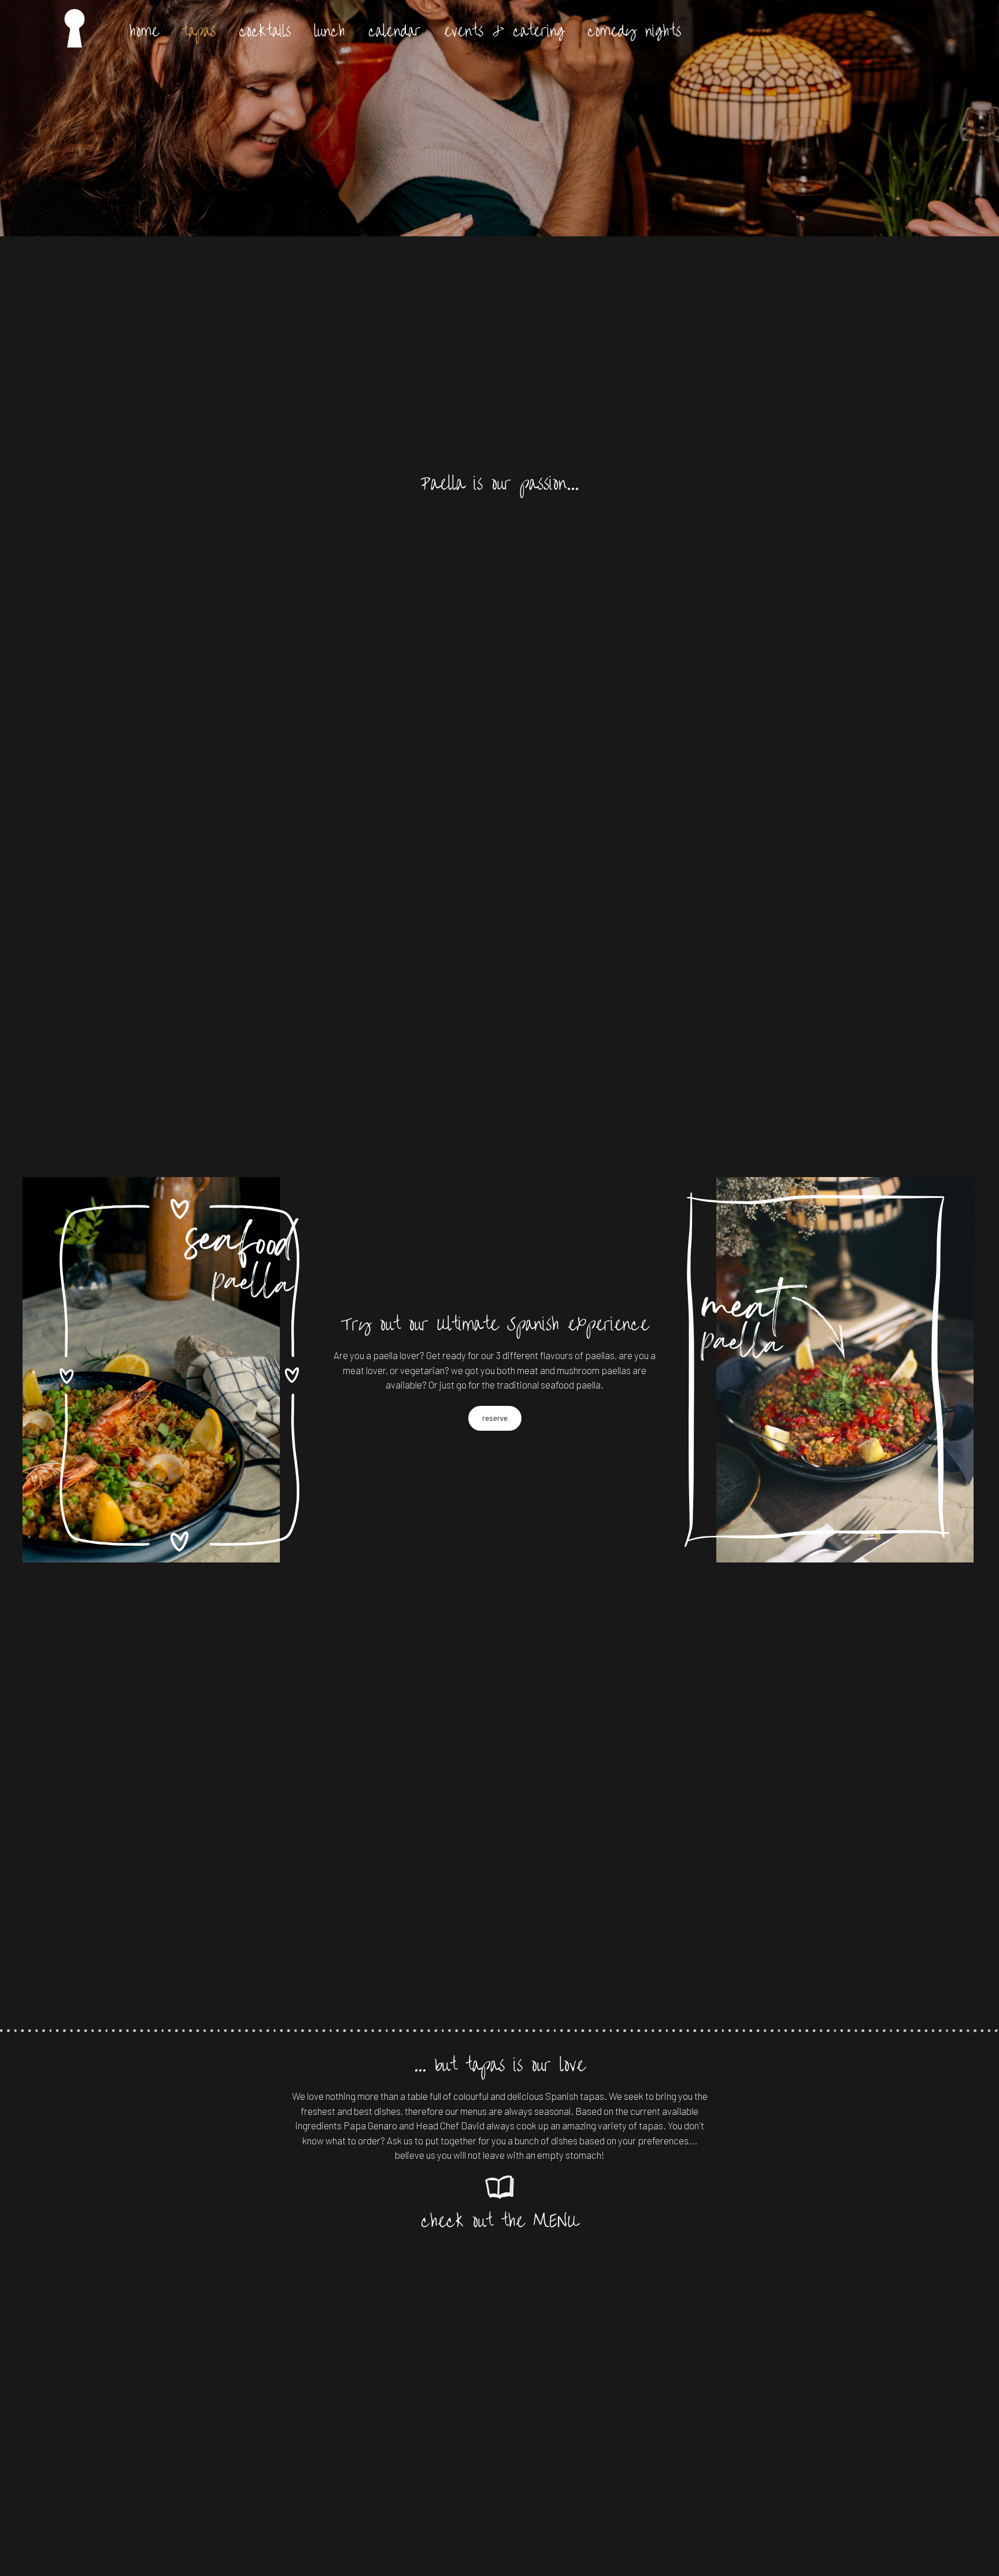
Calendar (395, 29)
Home (144, 29)
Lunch (330, 29)
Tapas (199, 29)
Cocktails (265, 29)
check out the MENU (499, 2218)
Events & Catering (504, 29)
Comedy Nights (634, 29)
